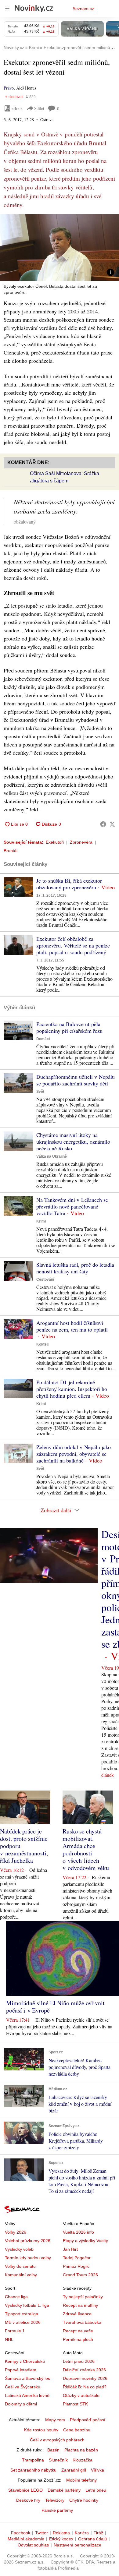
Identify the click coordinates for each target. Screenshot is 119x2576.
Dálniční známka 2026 (84, 2370)
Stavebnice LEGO (25, 2490)
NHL (9, 2339)
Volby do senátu (20, 2266)
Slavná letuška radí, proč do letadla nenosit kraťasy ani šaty (75, 1268)
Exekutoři (55, 842)
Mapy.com (55, 2420)
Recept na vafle (78, 2331)
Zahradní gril (74, 2470)
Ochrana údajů (92, 2539)
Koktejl (42, 1344)
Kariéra (82, 2533)
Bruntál (11, 851)
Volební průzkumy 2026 (28, 2241)
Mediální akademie (26, 2539)
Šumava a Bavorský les (27, 2378)
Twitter (41, 2533)
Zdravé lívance (77, 2314)
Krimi (41, 1221)
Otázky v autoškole (81, 2395)
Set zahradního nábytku (33, 2470)
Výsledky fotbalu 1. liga (27, 2305)
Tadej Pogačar (77, 2258)
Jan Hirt (70, 2249)
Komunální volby (21, 2275)
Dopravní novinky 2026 (85, 2378)
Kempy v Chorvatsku (25, 2361)
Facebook (21, 2533)
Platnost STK (75, 2404)
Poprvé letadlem (21, 2370)
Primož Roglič (76, 2266)
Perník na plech (78, 2339)
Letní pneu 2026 (79, 2361)
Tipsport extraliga (22, 2314)
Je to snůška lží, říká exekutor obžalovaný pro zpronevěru (69, 884)
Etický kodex (61, 2539)
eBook (17, 108)
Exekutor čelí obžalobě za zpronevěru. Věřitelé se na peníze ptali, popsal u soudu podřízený (73, 945)
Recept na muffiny (80, 2305)
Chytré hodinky (84, 2500)
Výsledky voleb (19, 2249)
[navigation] (7, 9)
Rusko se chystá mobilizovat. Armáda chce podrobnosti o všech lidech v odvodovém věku (86, 1849)
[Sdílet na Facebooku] (103, 824)
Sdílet (39, 108)
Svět (40, 1092)
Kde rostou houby (41, 2430)
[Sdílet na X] (112, 824)
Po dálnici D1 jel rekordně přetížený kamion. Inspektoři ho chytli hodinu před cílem (72, 1389)
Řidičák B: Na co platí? (85, 2387)
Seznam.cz (83, 9)
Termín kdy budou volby (28, 2258)
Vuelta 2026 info (78, 2232)
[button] (60, 247)
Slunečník (58, 2460)
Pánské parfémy (57, 2510)
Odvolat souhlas (33, 2545)
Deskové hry (28, 2500)
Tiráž (98, 2533)
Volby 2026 (16, 2232)
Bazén (53, 2450)
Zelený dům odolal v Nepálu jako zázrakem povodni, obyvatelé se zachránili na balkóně (74, 1454)
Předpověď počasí (88, 2420)
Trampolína (33, 2460)
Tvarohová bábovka (82, 2322)
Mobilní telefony (81, 2480)
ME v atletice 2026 (23, 2322)
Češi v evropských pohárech (57, 2440)
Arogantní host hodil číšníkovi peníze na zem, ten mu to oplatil (72, 1326)
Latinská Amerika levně (27, 2395)
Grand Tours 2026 (80, 2275)
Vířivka (97, 2470)
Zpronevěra (81, 842)
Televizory (55, 2500)
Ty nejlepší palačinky (83, 2297)
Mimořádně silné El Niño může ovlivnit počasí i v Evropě (55, 2007)
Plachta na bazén (81, 2450)
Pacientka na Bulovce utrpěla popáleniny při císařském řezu (69, 1027)
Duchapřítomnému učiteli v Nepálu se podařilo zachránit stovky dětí (76, 1080)
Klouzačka (83, 2460)
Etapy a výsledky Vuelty (85, 2241)
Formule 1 (15, 2331)
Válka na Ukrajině (52, 1156)
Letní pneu (96, 2490)
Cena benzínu (77, 2430)
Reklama (61, 2533)
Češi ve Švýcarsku (23, 2387)
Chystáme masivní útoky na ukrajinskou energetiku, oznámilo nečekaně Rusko (73, 1142)
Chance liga (16, 2297)
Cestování (45, 1279)
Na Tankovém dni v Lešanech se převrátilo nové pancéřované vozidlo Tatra (72, 1206)
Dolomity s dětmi (21, 2404)
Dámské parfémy (64, 2490)
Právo (9, 88)
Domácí (43, 1039)
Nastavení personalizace (78, 2545)
